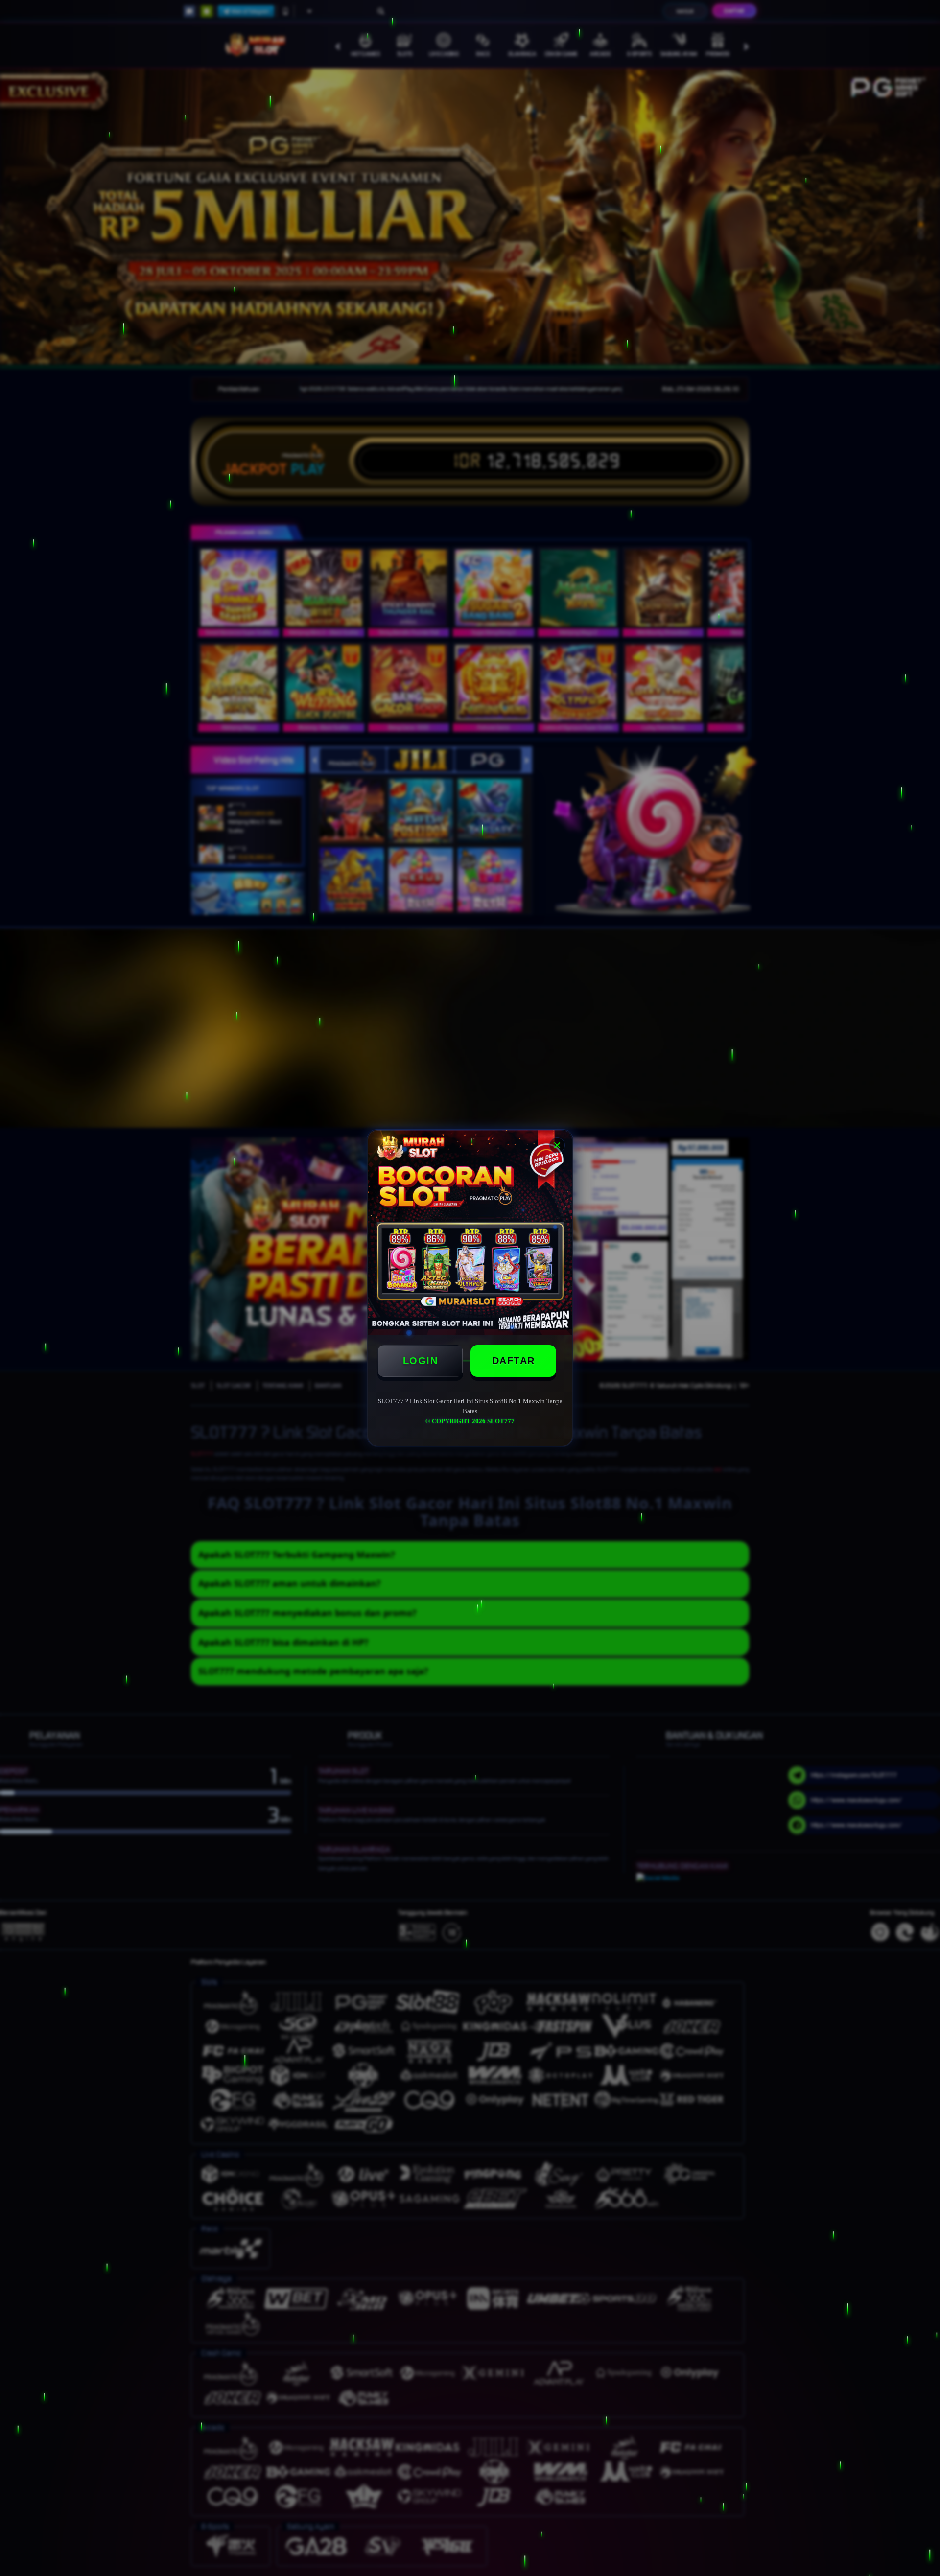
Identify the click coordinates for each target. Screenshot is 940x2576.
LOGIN (421, 1361)
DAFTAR (514, 1361)
